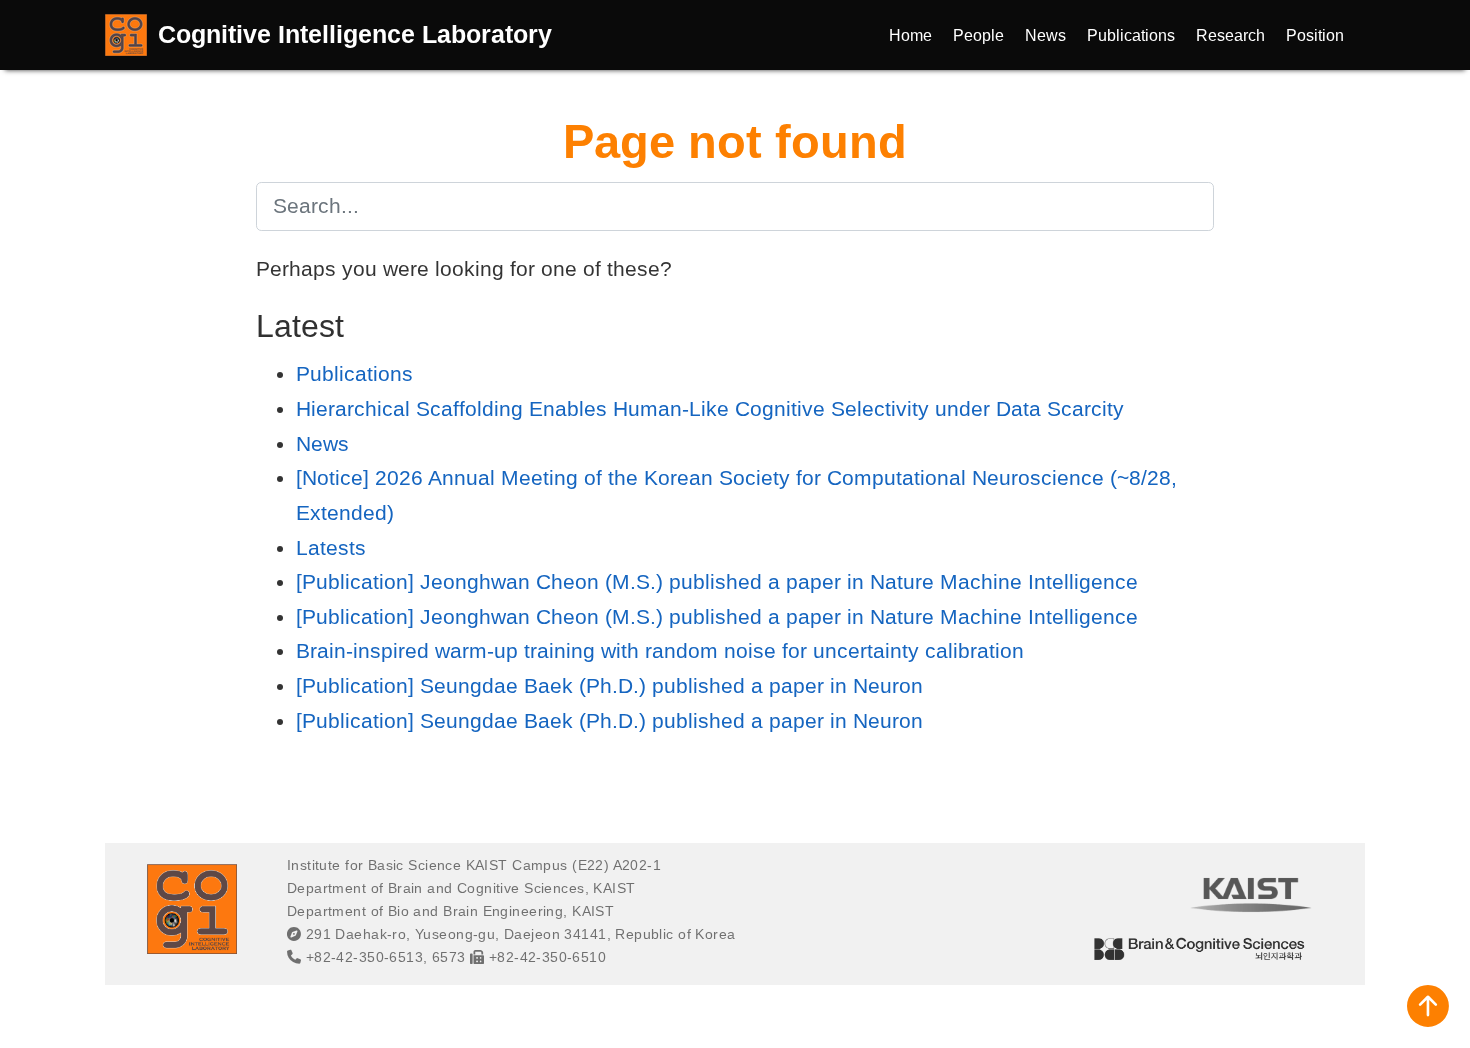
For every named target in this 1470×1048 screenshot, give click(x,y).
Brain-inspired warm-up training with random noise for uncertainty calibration (660, 650)
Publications (354, 373)
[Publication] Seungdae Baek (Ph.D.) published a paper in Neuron (609, 685)
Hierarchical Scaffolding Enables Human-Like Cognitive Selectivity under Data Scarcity (710, 408)
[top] (1428, 1006)
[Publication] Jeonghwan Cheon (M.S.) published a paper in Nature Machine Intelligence (717, 581)
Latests (331, 547)
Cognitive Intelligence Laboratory (355, 34)
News (322, 443)
